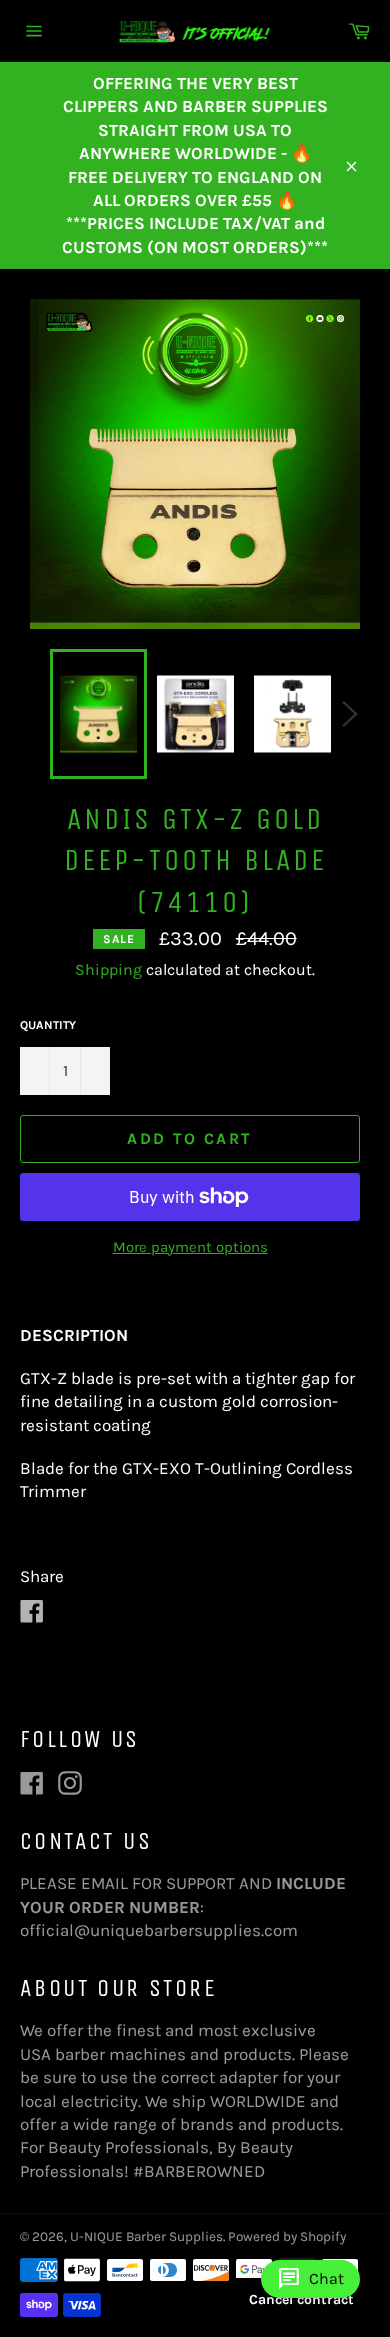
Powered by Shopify (287, 2236)
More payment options (190, 1247)
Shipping (108, 969)
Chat (310, 2279)
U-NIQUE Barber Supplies (146, 2236)
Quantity (48, 1025)
